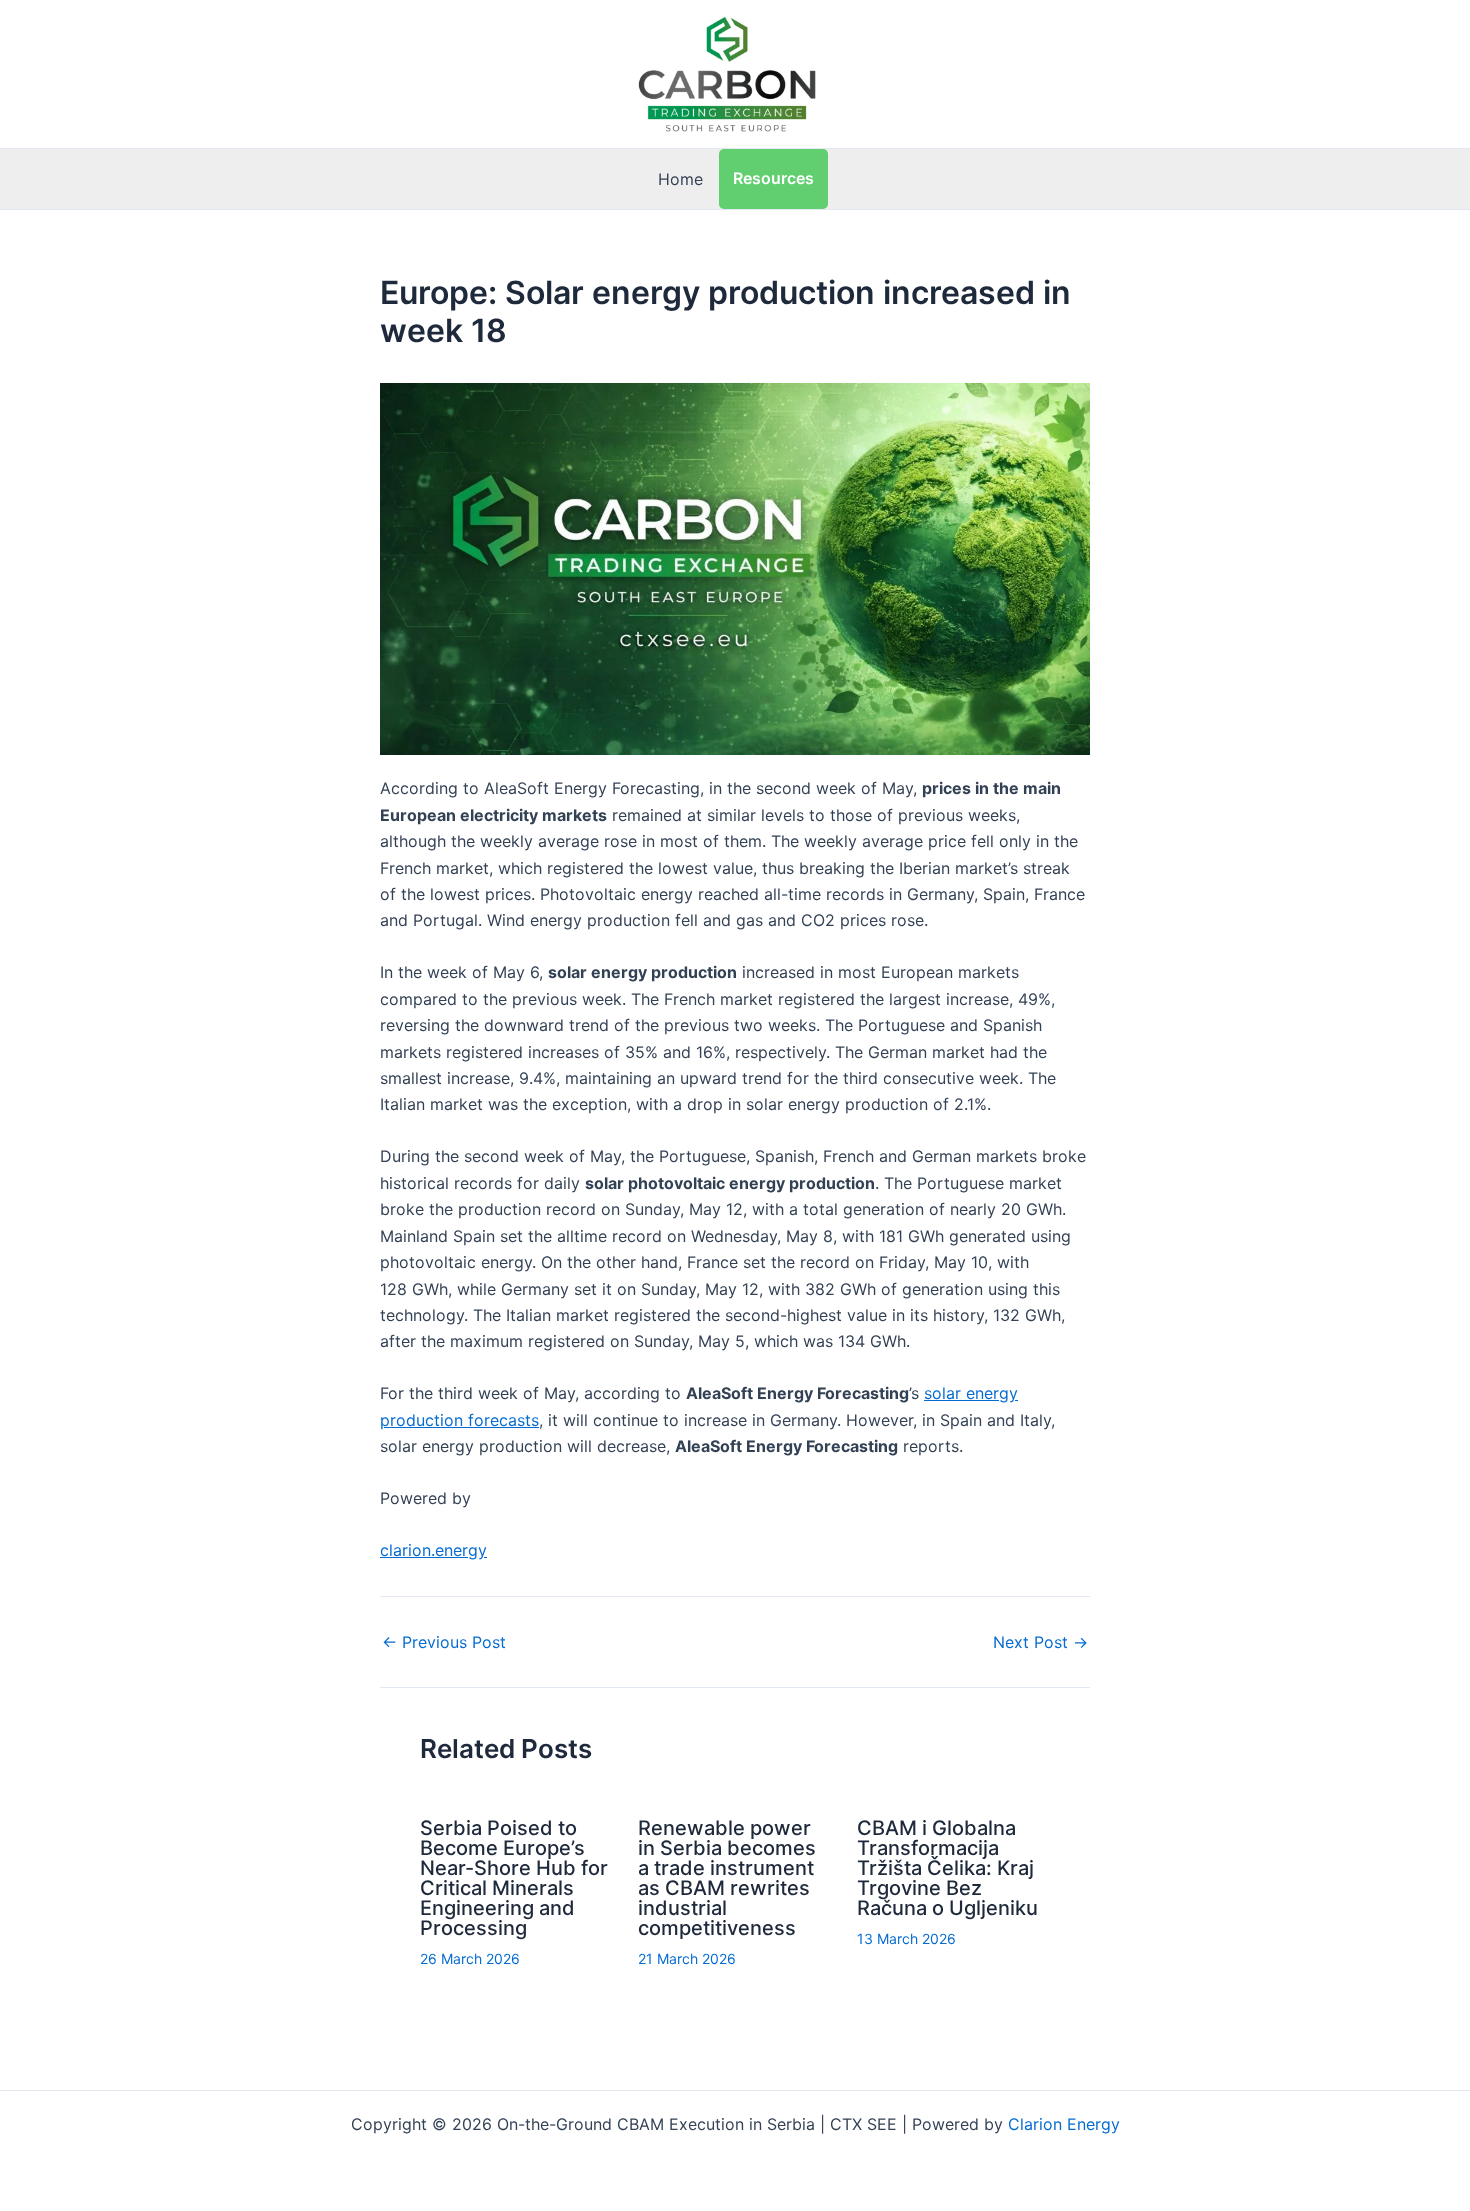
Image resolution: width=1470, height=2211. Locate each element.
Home (680, 179)
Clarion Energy (1064, 2124)
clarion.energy (433, 1550)
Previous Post (444, 1642)
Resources (773, 178)
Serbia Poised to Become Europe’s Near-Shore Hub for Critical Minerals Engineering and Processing (514, 1878)
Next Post (1040, 1642)
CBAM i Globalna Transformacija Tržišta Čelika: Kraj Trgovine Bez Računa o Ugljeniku (947, 1868)
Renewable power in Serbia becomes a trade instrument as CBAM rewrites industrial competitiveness (727, 1878)
